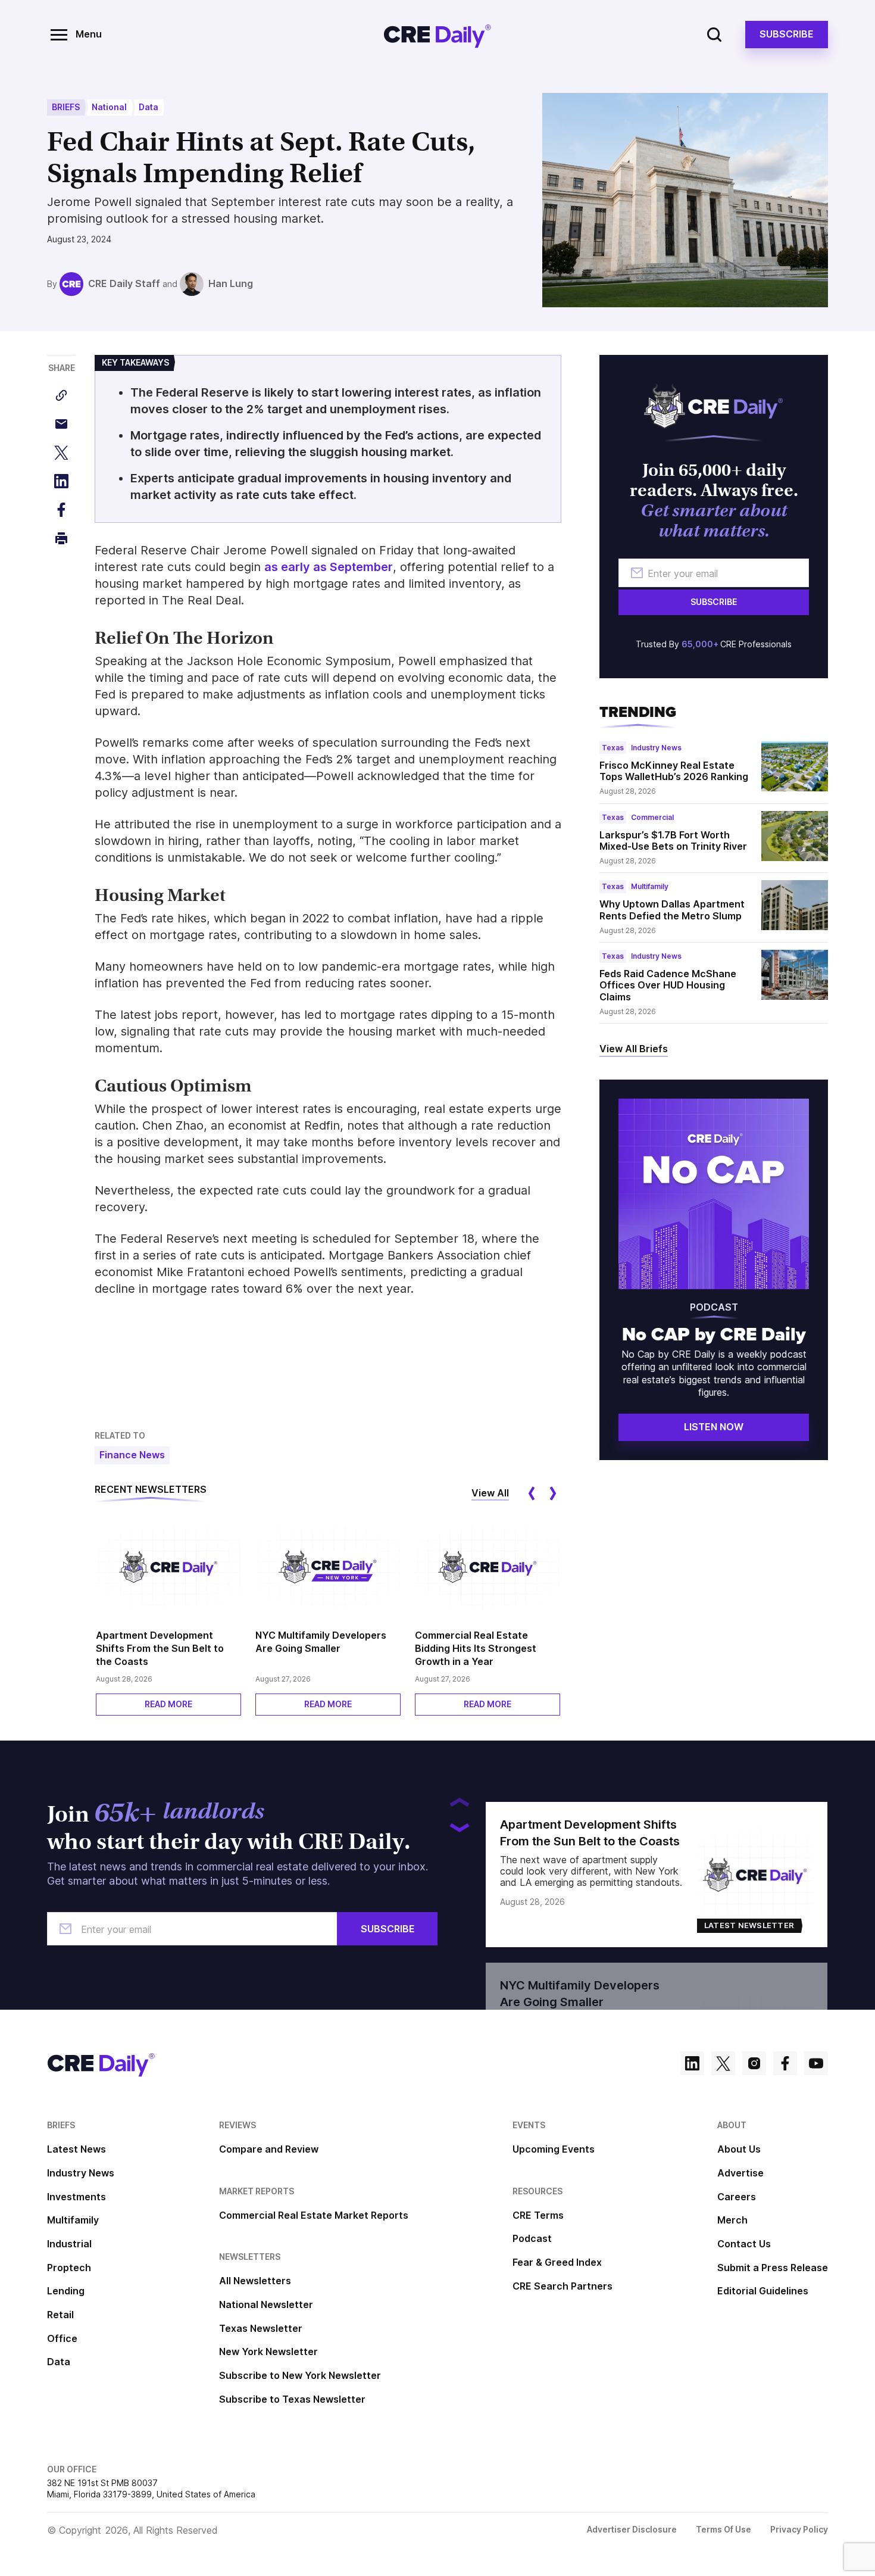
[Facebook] (785, 2065)
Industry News (656, 748)
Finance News (132, 1455)
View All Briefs (634, 1049)
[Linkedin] (692, 2065)
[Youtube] (816, 2065)
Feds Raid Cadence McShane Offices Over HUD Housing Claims (668, 985)
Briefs (66, 107)
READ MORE (168, 1704)
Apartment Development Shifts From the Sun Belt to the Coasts (160, 1648)
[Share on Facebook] (61, 510)
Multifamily (650, 886)
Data (149, 107)
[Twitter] (723, 2065)
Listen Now (714, 1427)
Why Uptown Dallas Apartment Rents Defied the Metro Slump (672, 910)
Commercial (652, 817)
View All (490, 1493)
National (109, 107)
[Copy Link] (61, 395)
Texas (613, 748)
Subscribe (787, 34)
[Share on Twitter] (61, 453)
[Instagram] (754, 2065)
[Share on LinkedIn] (61, 481)
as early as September (329, 567)
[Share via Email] (61, 424)
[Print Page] (61, 538)
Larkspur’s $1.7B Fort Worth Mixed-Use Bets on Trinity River (673, 841)
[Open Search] (714, 35)
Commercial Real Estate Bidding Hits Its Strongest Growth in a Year (476, 1648)
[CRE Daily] (437, 35)
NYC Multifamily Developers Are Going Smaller (321, 1642)
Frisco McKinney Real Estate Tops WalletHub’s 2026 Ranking (674, 771)
